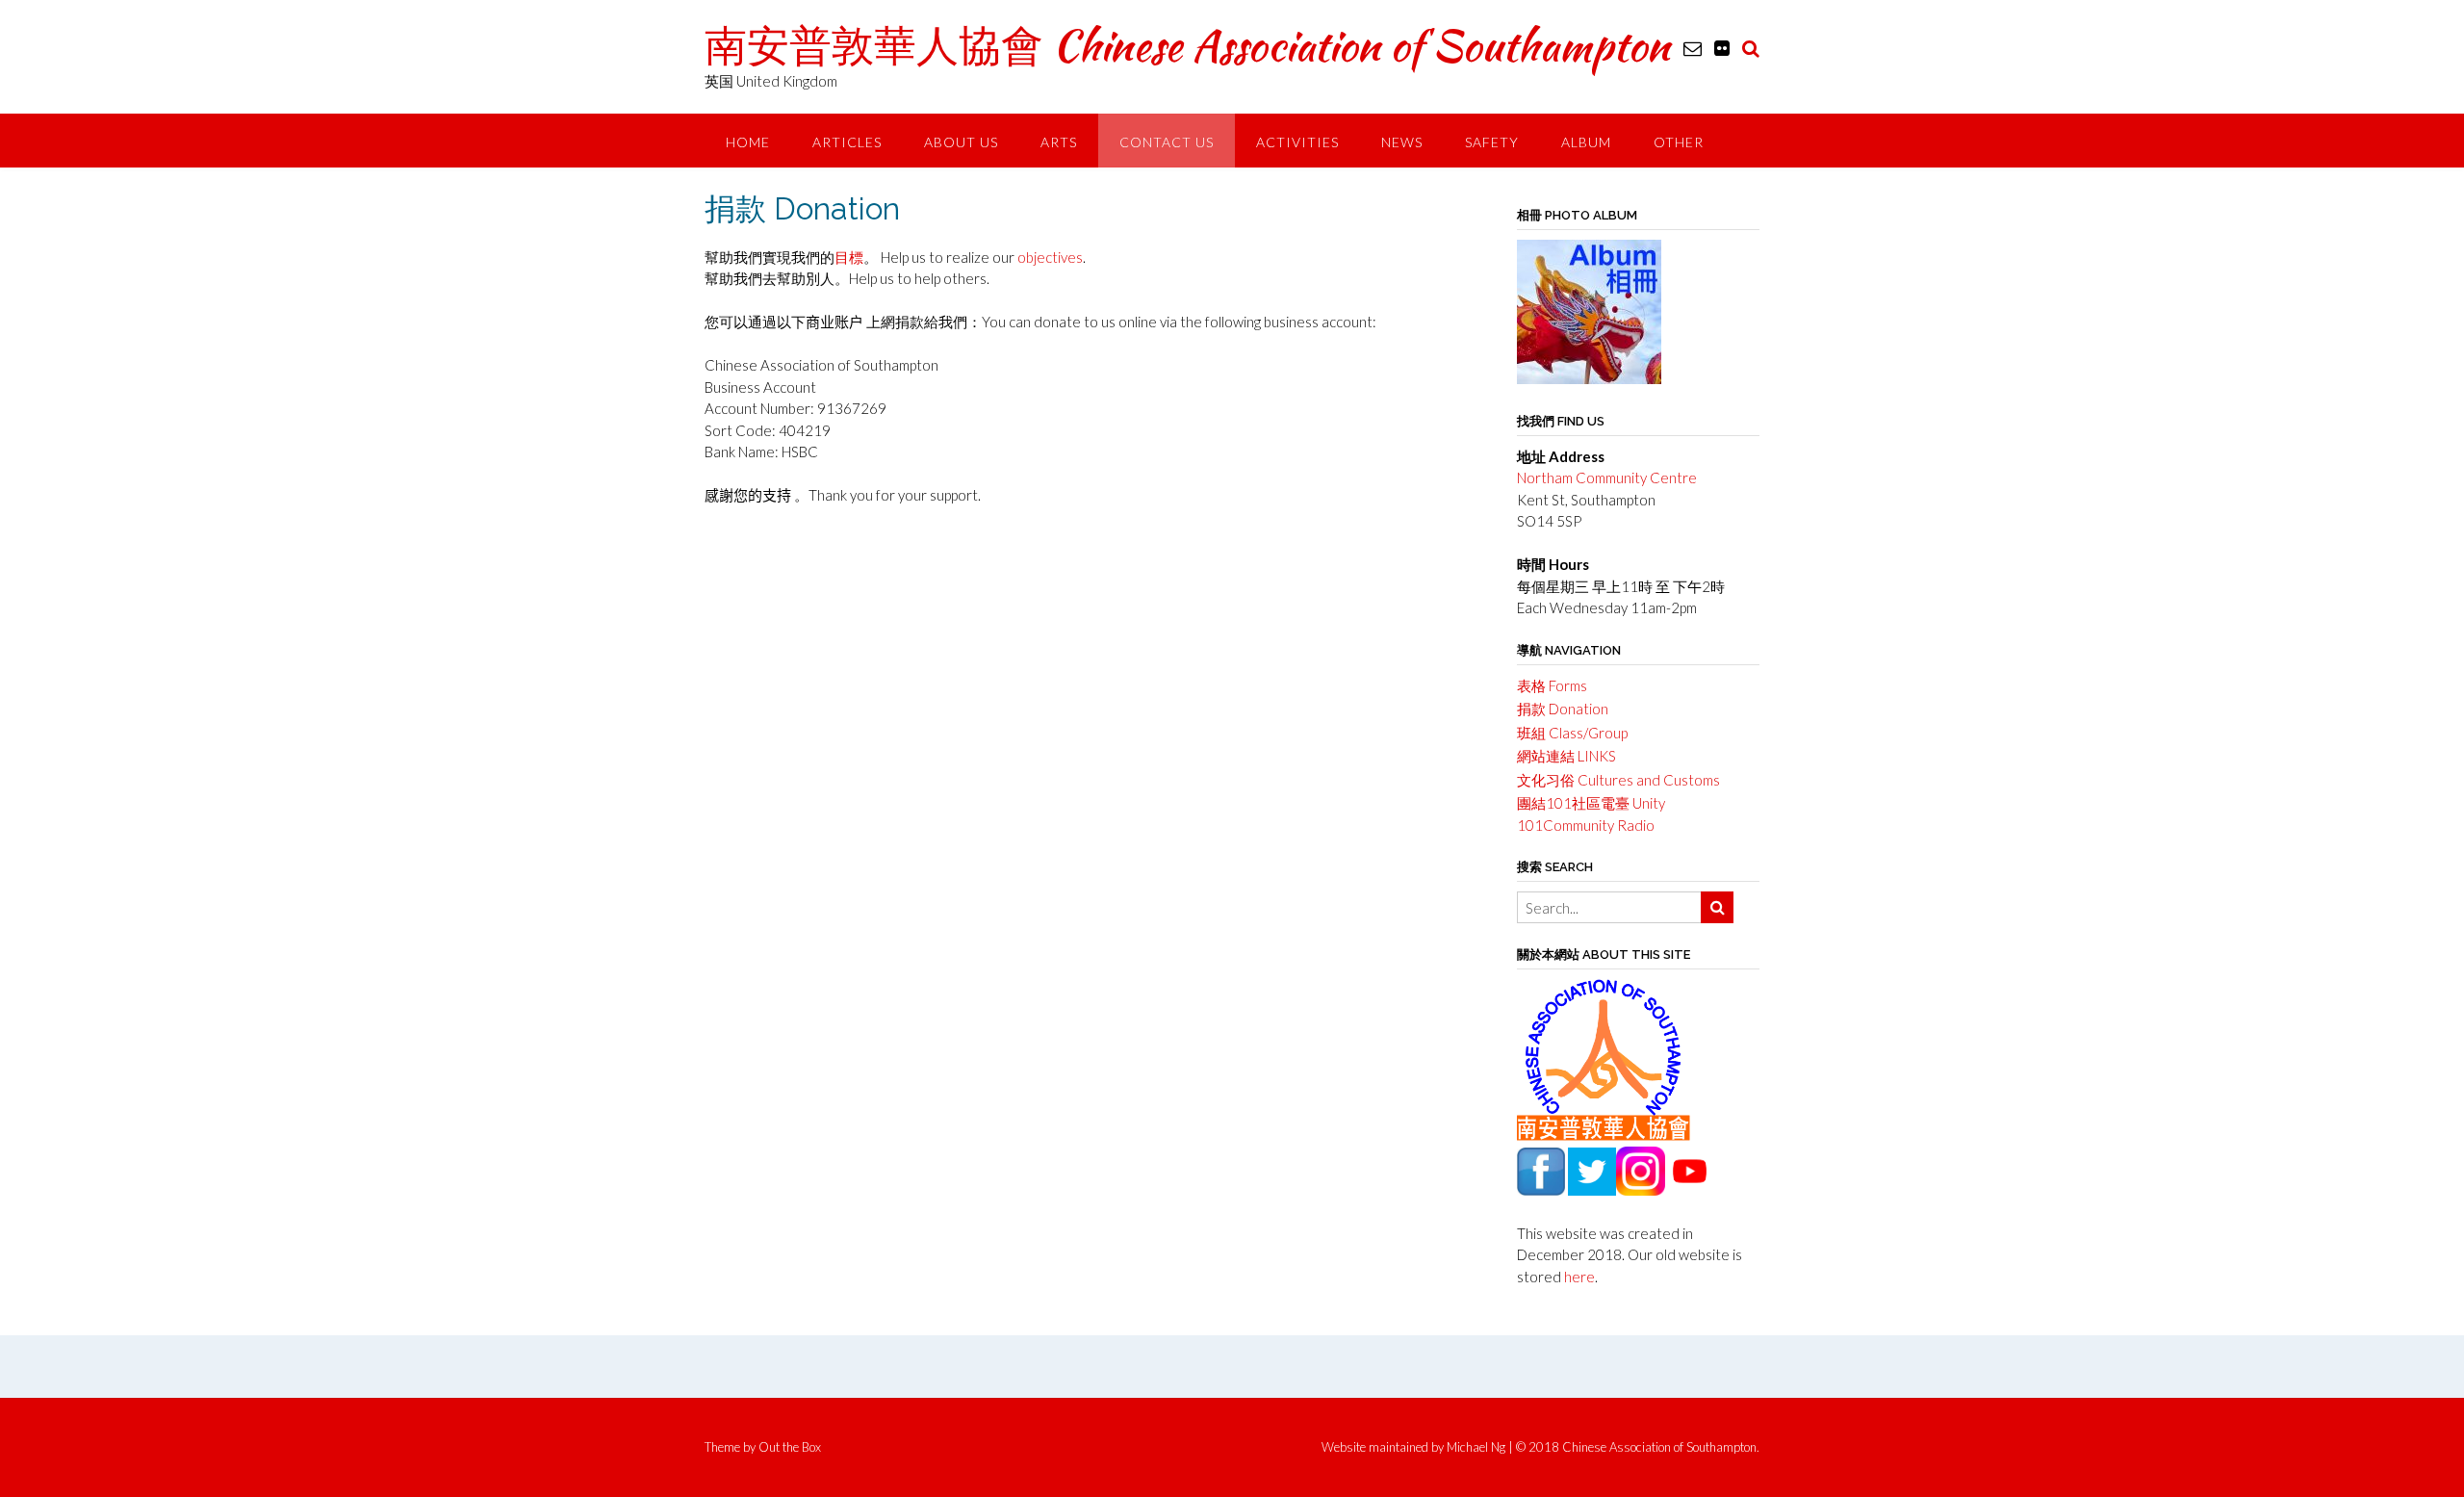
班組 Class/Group (1572, 733)
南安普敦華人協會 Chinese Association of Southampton (1187, 45)
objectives (1050, 257)
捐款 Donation (1563, 709)
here (1579, 1277)
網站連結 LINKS (1566, 756)
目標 (849, 257)
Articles (847, 142)
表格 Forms (1552, 685)
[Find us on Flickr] (1722, 48)
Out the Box (790, 1447)
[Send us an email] (1693, 48)
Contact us (1167, 142)
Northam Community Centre (1607, 477)
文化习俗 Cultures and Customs (1618, 780)
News (1402, 142)
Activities (1297, 142)
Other (1679, 142)
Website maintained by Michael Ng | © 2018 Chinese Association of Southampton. (1540, 1447)
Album (1586, 142)
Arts (1059, 142)
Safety (1492, 142)
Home (748, 142)
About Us (961, 142)
